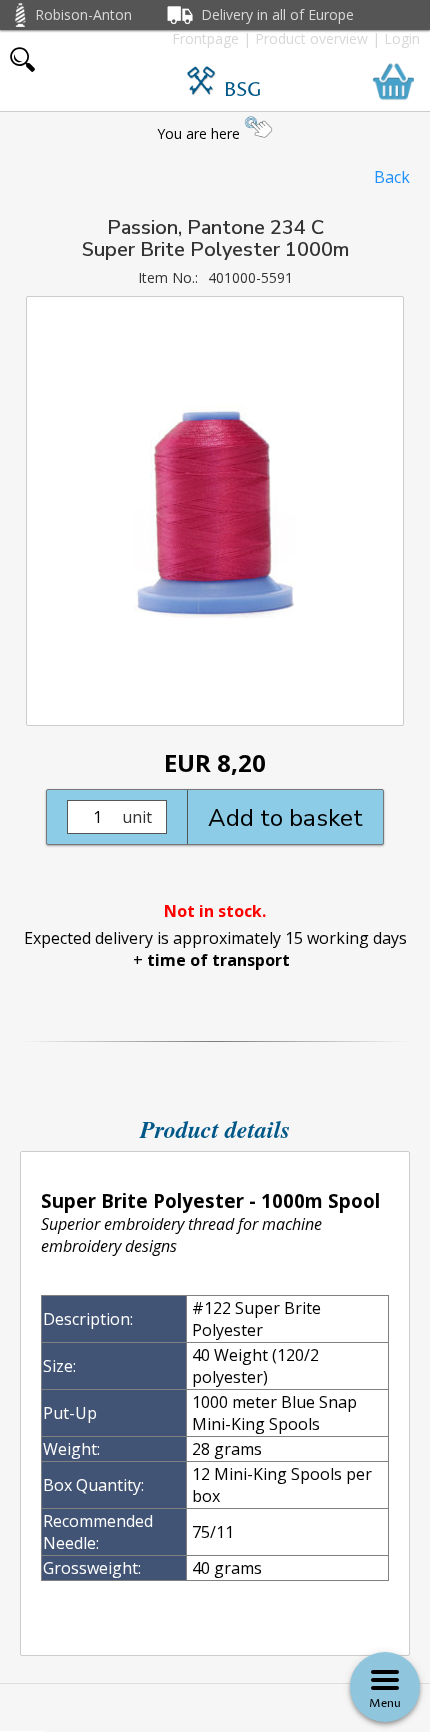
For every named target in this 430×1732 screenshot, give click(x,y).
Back (392, 177)
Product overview (311, 38)
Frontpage (205, 38)
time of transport (218, 960)
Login (402, 38)
